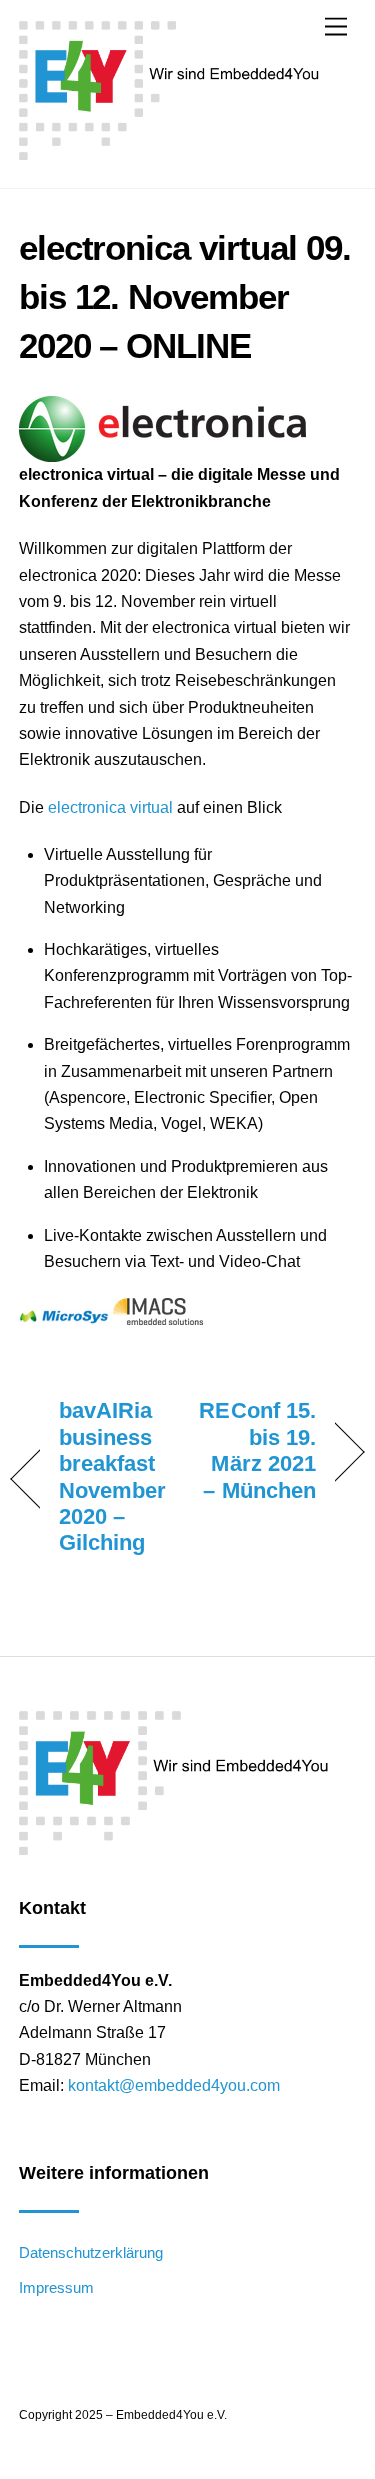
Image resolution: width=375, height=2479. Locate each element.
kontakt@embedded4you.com (174, 2085)
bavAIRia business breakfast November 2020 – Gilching (113, 1476)
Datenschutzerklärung (91, 2252)
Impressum (56, 2287)
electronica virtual (110, 807)
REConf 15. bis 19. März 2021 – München (257, 1450)
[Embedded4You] (182, 151)
